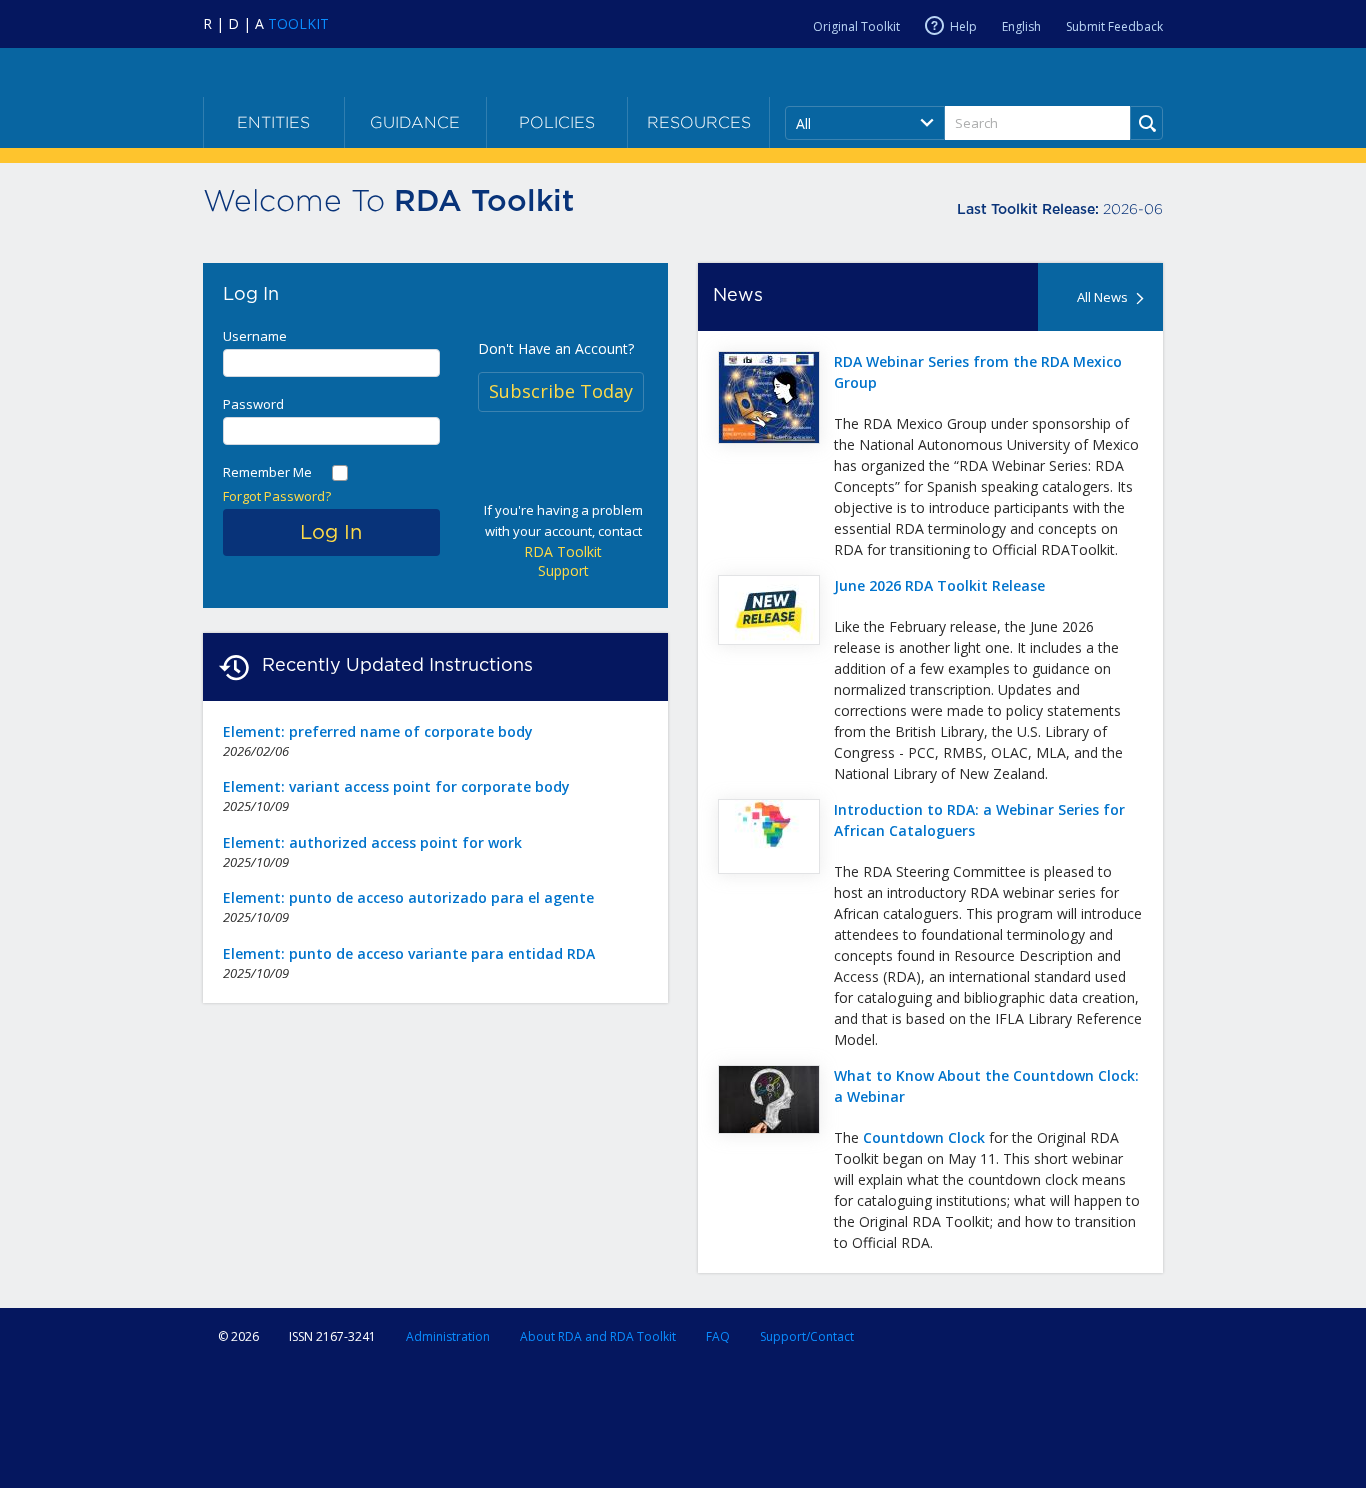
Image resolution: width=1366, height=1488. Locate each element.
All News (1102, 297)
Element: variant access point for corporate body (396, 786)
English (1021, 26)
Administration (448, 1336)
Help (963, 26)
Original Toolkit (856, 26)
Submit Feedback (1114, 26)
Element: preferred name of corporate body (378, 731)
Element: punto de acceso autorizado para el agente (408, 897)
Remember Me (267, 472)
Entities (273, 122)
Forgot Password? (277, 496)
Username (255, 336)
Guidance (415, 122)
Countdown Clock (924, 1137)
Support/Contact (807, 1336)
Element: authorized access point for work (372, 842)
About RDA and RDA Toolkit (598, 1336)
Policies (557, 122)
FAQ (718, 1336)
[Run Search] (1146, 123)
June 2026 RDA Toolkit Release (939, 585)
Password (253, 404)
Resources (699, 122)
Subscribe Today (561, 391)
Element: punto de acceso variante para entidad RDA (409, 953)
